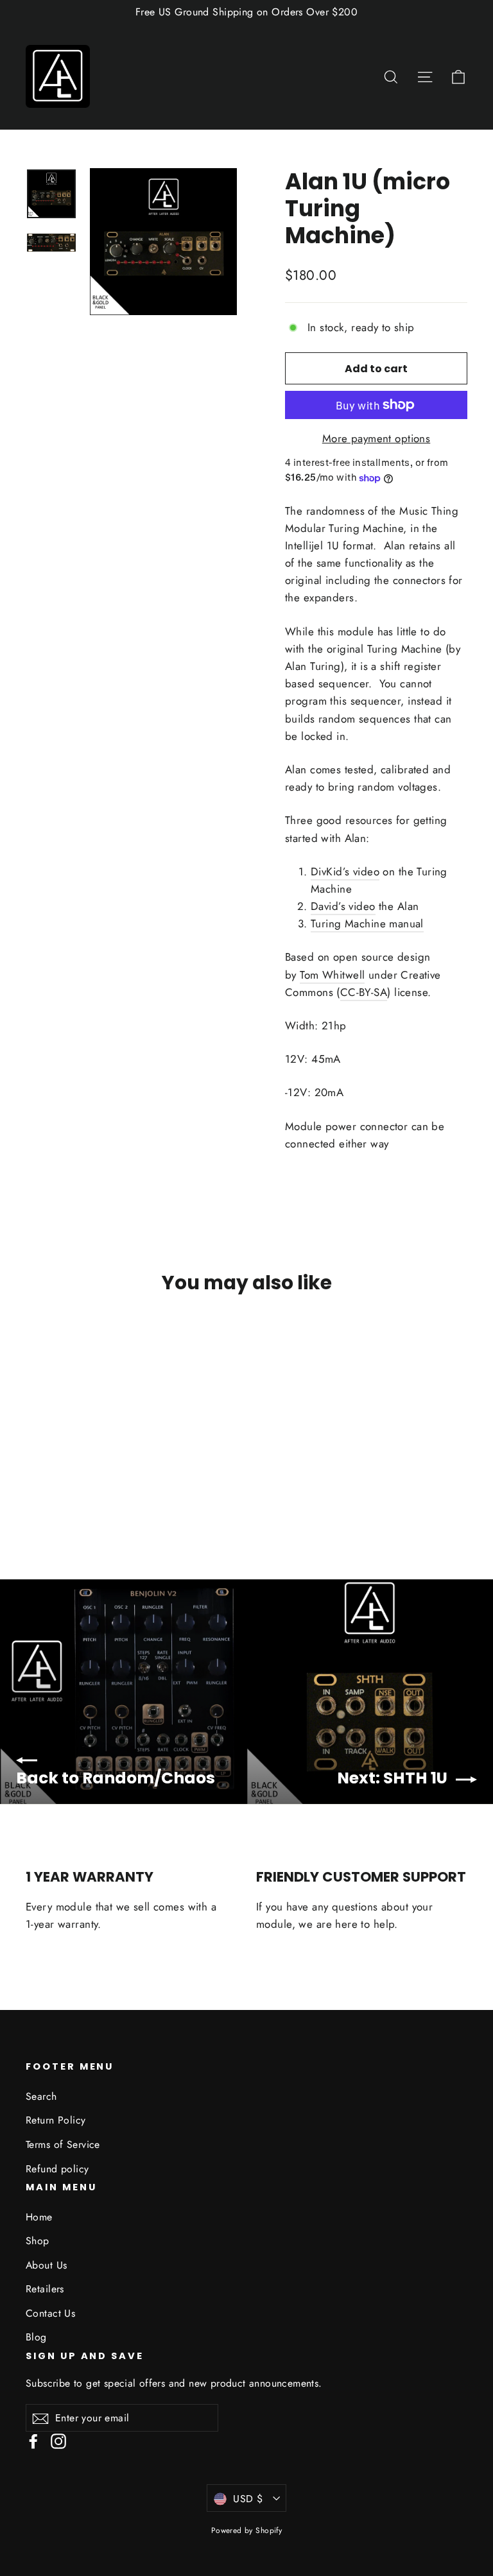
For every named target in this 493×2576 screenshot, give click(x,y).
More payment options (376, 438)
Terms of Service (63, 2144)
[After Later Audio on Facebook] (33, 2440)
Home (39, 2217)
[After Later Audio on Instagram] (58, 2440)
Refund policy (57, 2169)
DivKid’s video (345, 872)
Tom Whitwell (332, 975)
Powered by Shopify (247, 2530)
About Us (46, 2265)
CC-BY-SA (364, 992)
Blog (36, 2337)
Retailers (45, 2289)
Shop (38, 2241)
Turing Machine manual (367, 923)
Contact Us (50, 2313)
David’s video (343, 906)
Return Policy (56, 2120)
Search (41, 2096)
